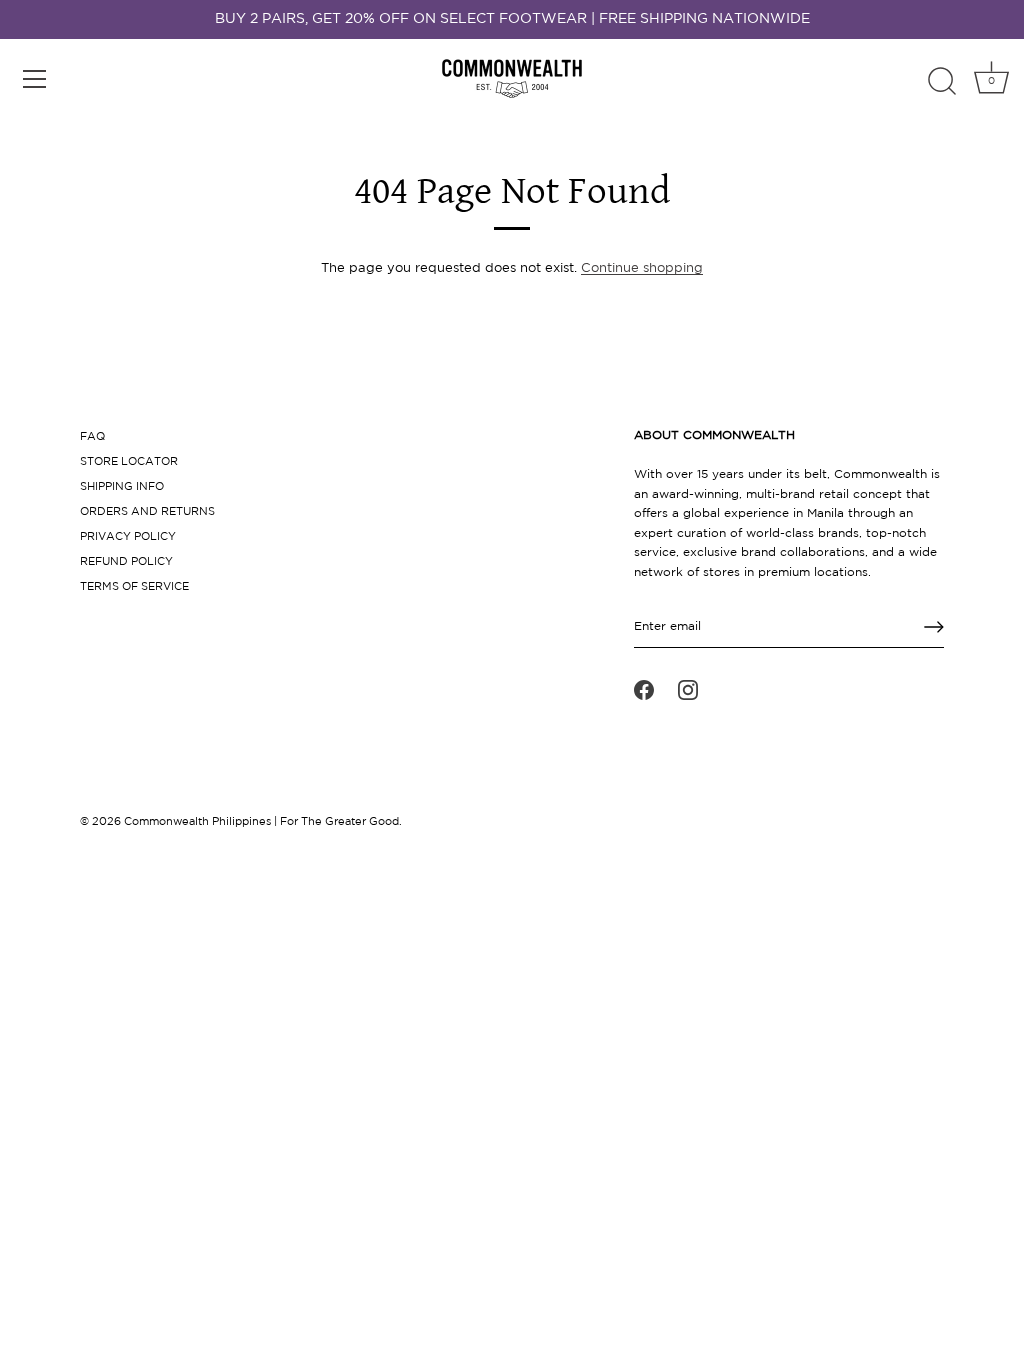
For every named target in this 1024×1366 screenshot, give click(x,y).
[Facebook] (644, 690)
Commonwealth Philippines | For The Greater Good (261, 822)
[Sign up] (934, 627)
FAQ (92, 437)
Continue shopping (642, 268)
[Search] (942, 82)
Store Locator (129, 462)
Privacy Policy (128, 537)
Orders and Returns (147, 512)
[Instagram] (688, 690)
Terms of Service (134, 587)
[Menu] (35, 79)
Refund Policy (126, 562)
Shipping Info (122, 487)
